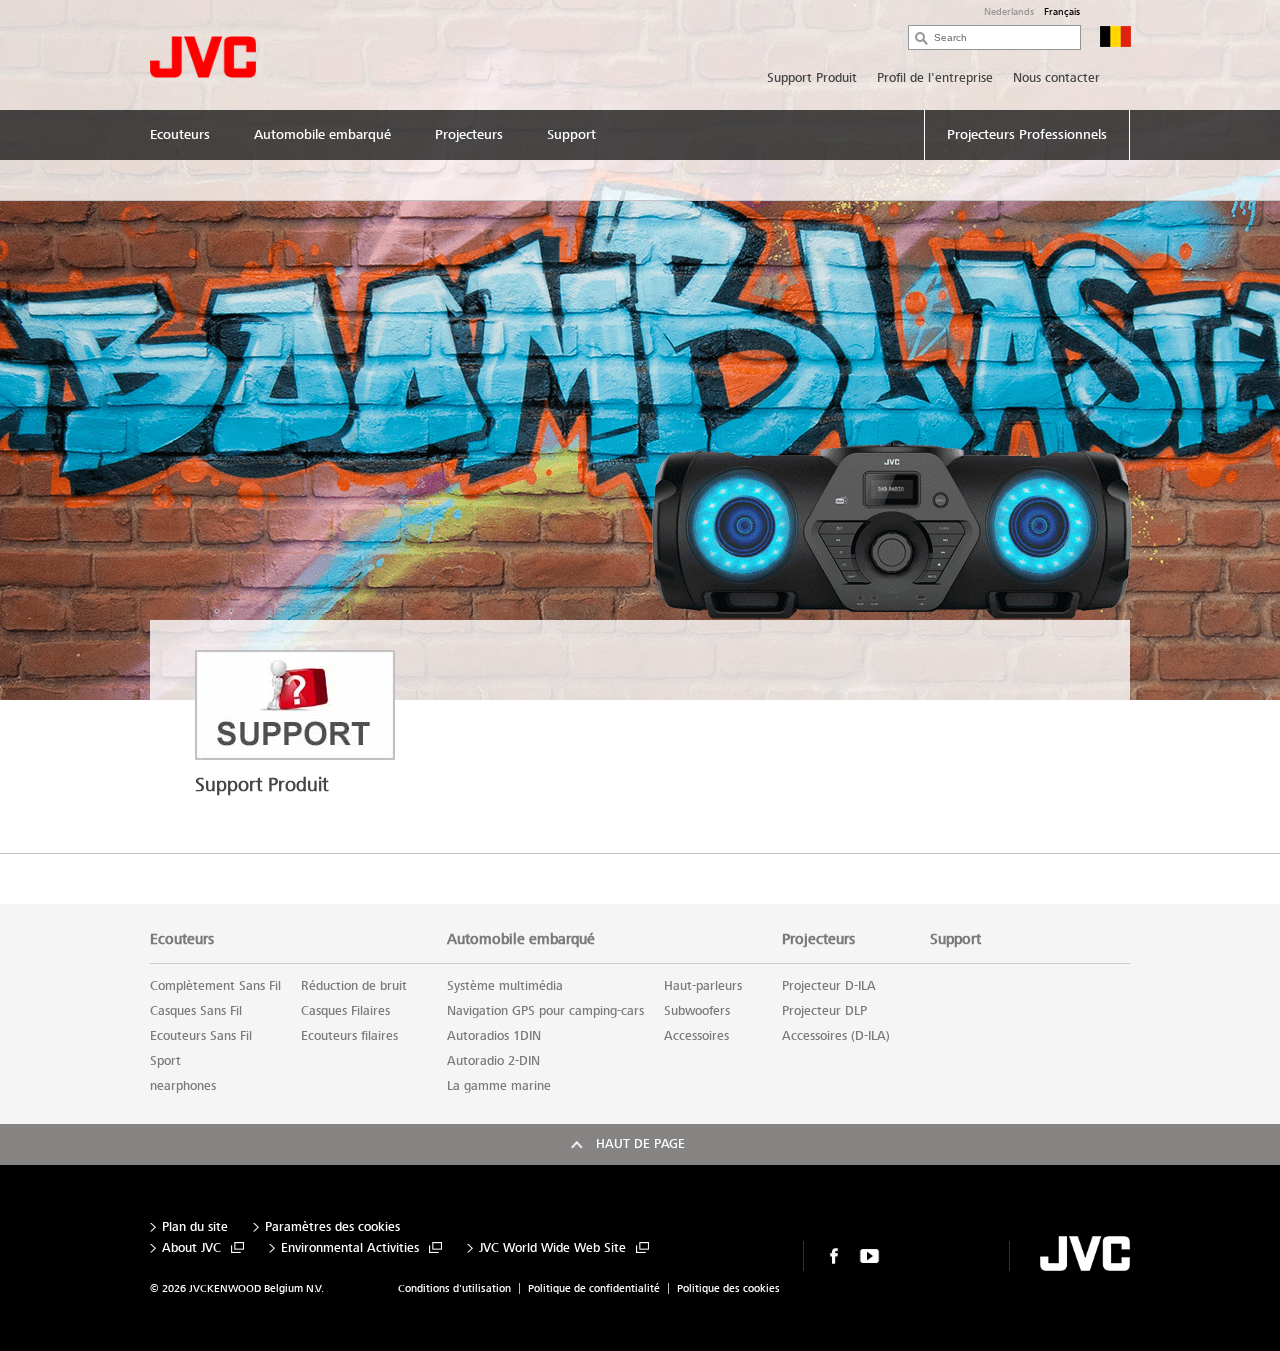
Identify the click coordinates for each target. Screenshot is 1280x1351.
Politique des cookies (728, 1288)
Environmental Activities (350, 1248)
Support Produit (812, 78)
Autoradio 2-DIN (493, 1061)
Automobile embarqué (521, 939)
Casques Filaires (345, 1011)
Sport (165, 1061)
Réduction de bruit (354, 986)
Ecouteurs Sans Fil (201, 1036)
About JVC (191, 1248)
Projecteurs (818, 939)
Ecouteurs (182, 939)
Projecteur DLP (824, 1011)
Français (1062, 12)
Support (955, 939)
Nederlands (1009, 12)
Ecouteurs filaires (349, 1036)
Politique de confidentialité (594, 1288)
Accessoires (696, 1036)
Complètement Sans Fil (215, 986)
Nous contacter (1056, 78)
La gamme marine (499, 1086)
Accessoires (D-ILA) (836, 1036)
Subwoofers (697, 1011)
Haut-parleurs (703, 986)
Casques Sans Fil (196, 1011)
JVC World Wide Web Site (552, 1248)
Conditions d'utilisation (454, 1288)
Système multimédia (505, 986)
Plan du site (195, 1227)
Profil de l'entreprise (935, 78)
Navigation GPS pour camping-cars (545, 1011)
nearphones (183, 1086)
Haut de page (640, 1144)
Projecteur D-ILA (829, 986)
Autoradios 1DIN (494, 1036)
